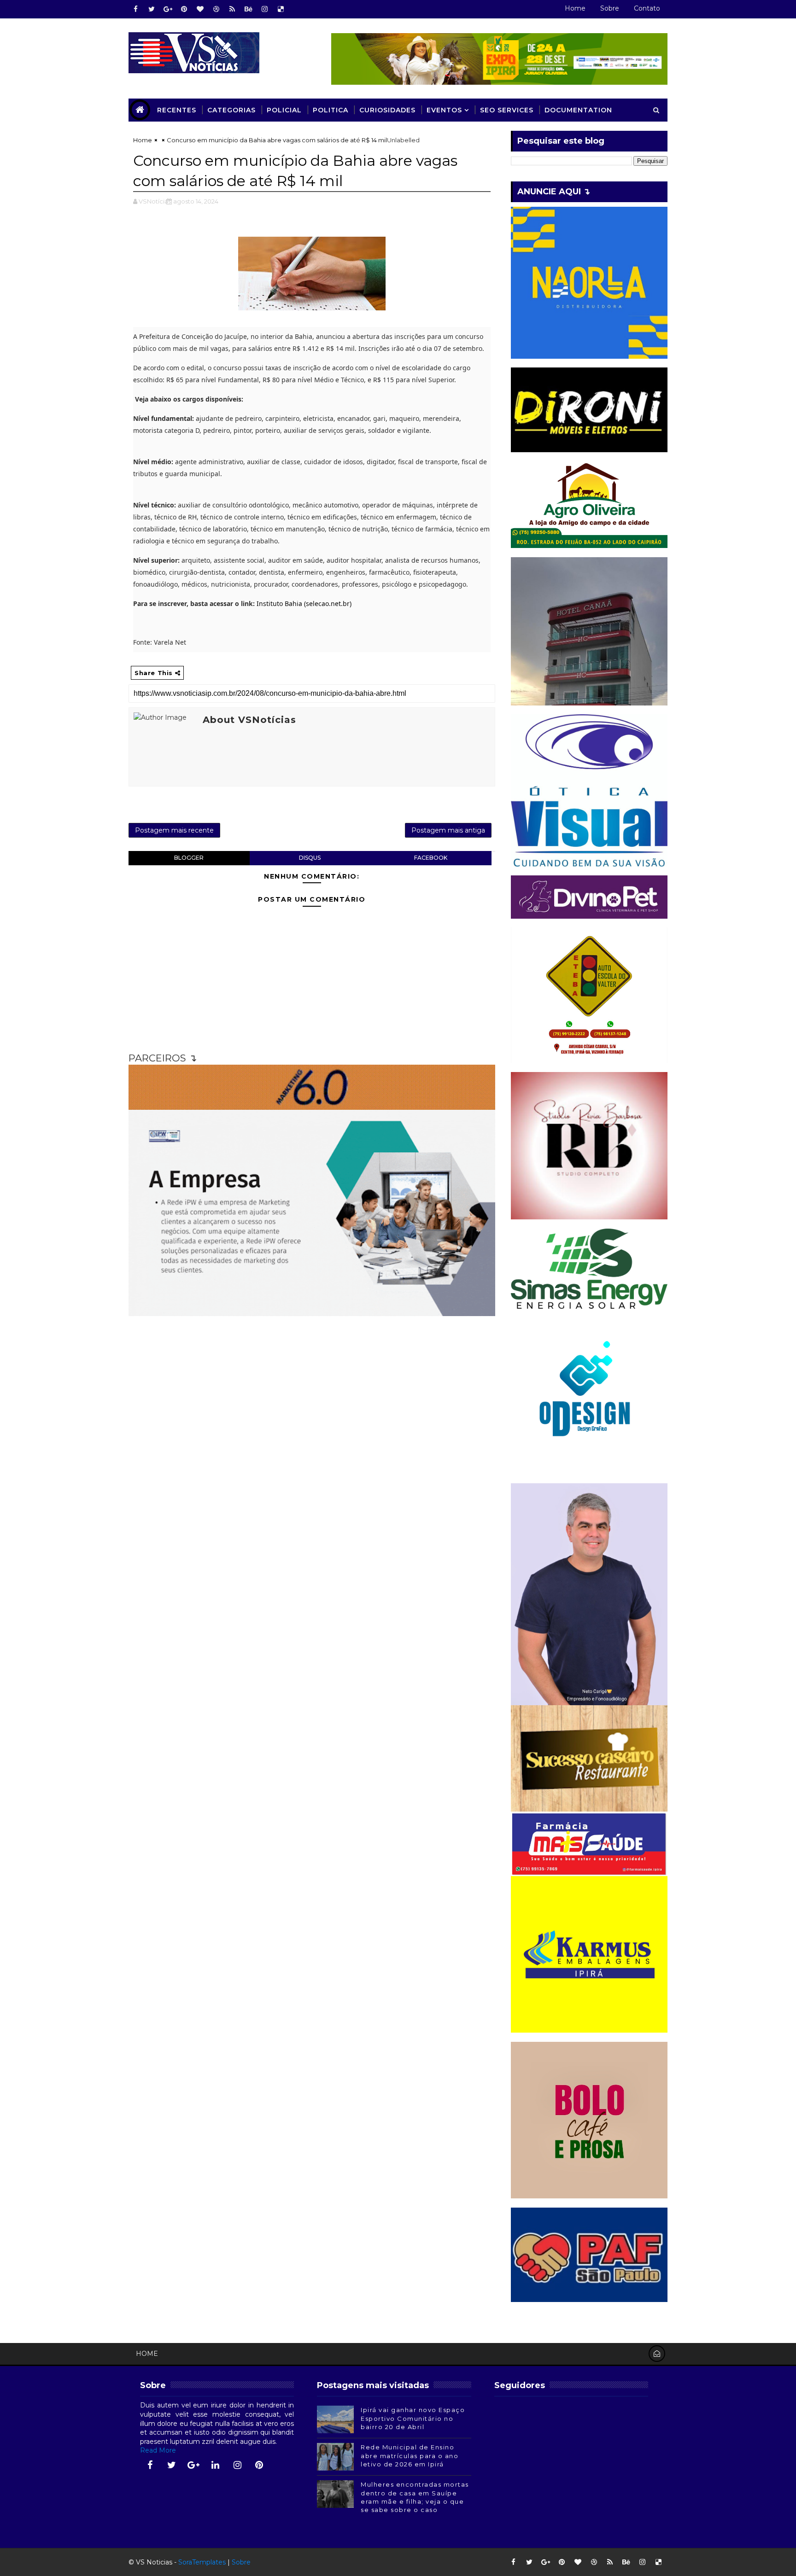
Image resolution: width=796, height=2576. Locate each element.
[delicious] (281, 9)
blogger (189, 858)
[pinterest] (184, 9)
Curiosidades (387, 110)
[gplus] (168, 9)
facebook (431, 858)
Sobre (610, 8)
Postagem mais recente (174, 830)
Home (575, 8)
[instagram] (264, 9)
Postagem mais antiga (448, 830)
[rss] (232, 9)
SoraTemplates (202, 2562)
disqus (310, 858)
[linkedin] (216, 2465)
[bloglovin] (200, 9)
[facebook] (135, 9)
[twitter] (152, 9)
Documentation (578, 110)
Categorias (231, 110)
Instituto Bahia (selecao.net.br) (304, 603)
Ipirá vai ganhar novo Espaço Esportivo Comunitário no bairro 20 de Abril (413, 2418)
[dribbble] (216, 9)
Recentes (177, 110)
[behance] (248, 9)
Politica (331, 110)
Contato (647, 8)
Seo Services (507, 110)
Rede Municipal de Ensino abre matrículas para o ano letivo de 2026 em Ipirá (410, 2455)
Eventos (444, 110)
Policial (284, 110)
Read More (158, 2450)
